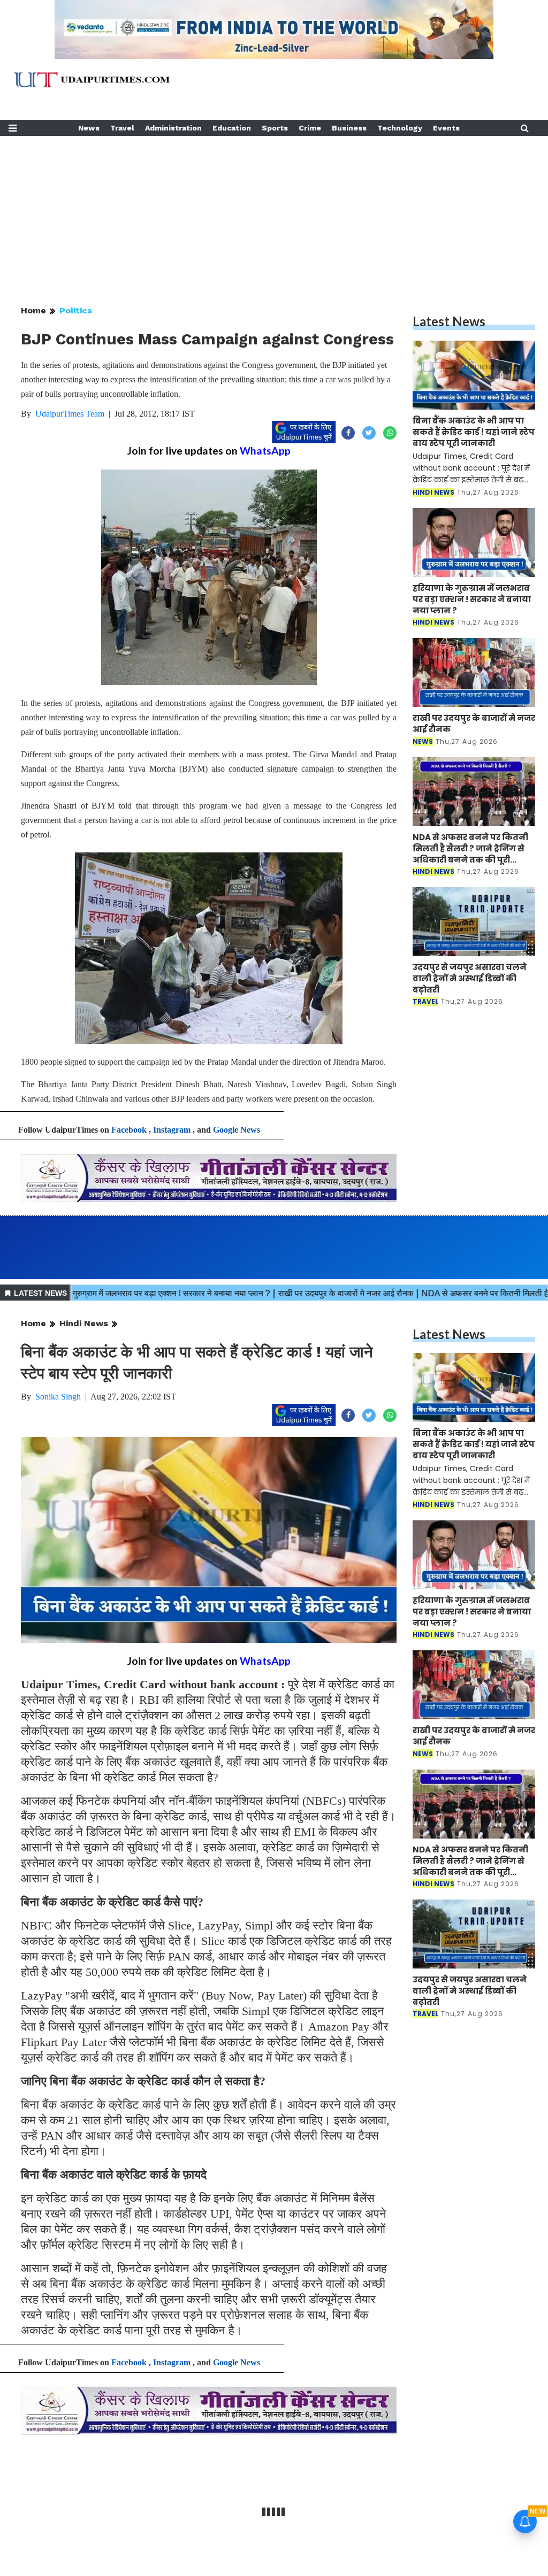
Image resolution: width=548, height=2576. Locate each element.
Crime (310, 128)
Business (349, 128)
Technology (400, 128)
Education (232, 128)
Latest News (449, 321)
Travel (122, 128)
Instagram (172, 1130)
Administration (173, 128)
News (89, 128)
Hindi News (84, 1323)
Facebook (129, 1130)
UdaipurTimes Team (70, 414)
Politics (76, 310)
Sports (275, 128)
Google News (237, 1130)
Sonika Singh (58, 1397)
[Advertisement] (274, 211)
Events (446, 128)
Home (33, 310)
